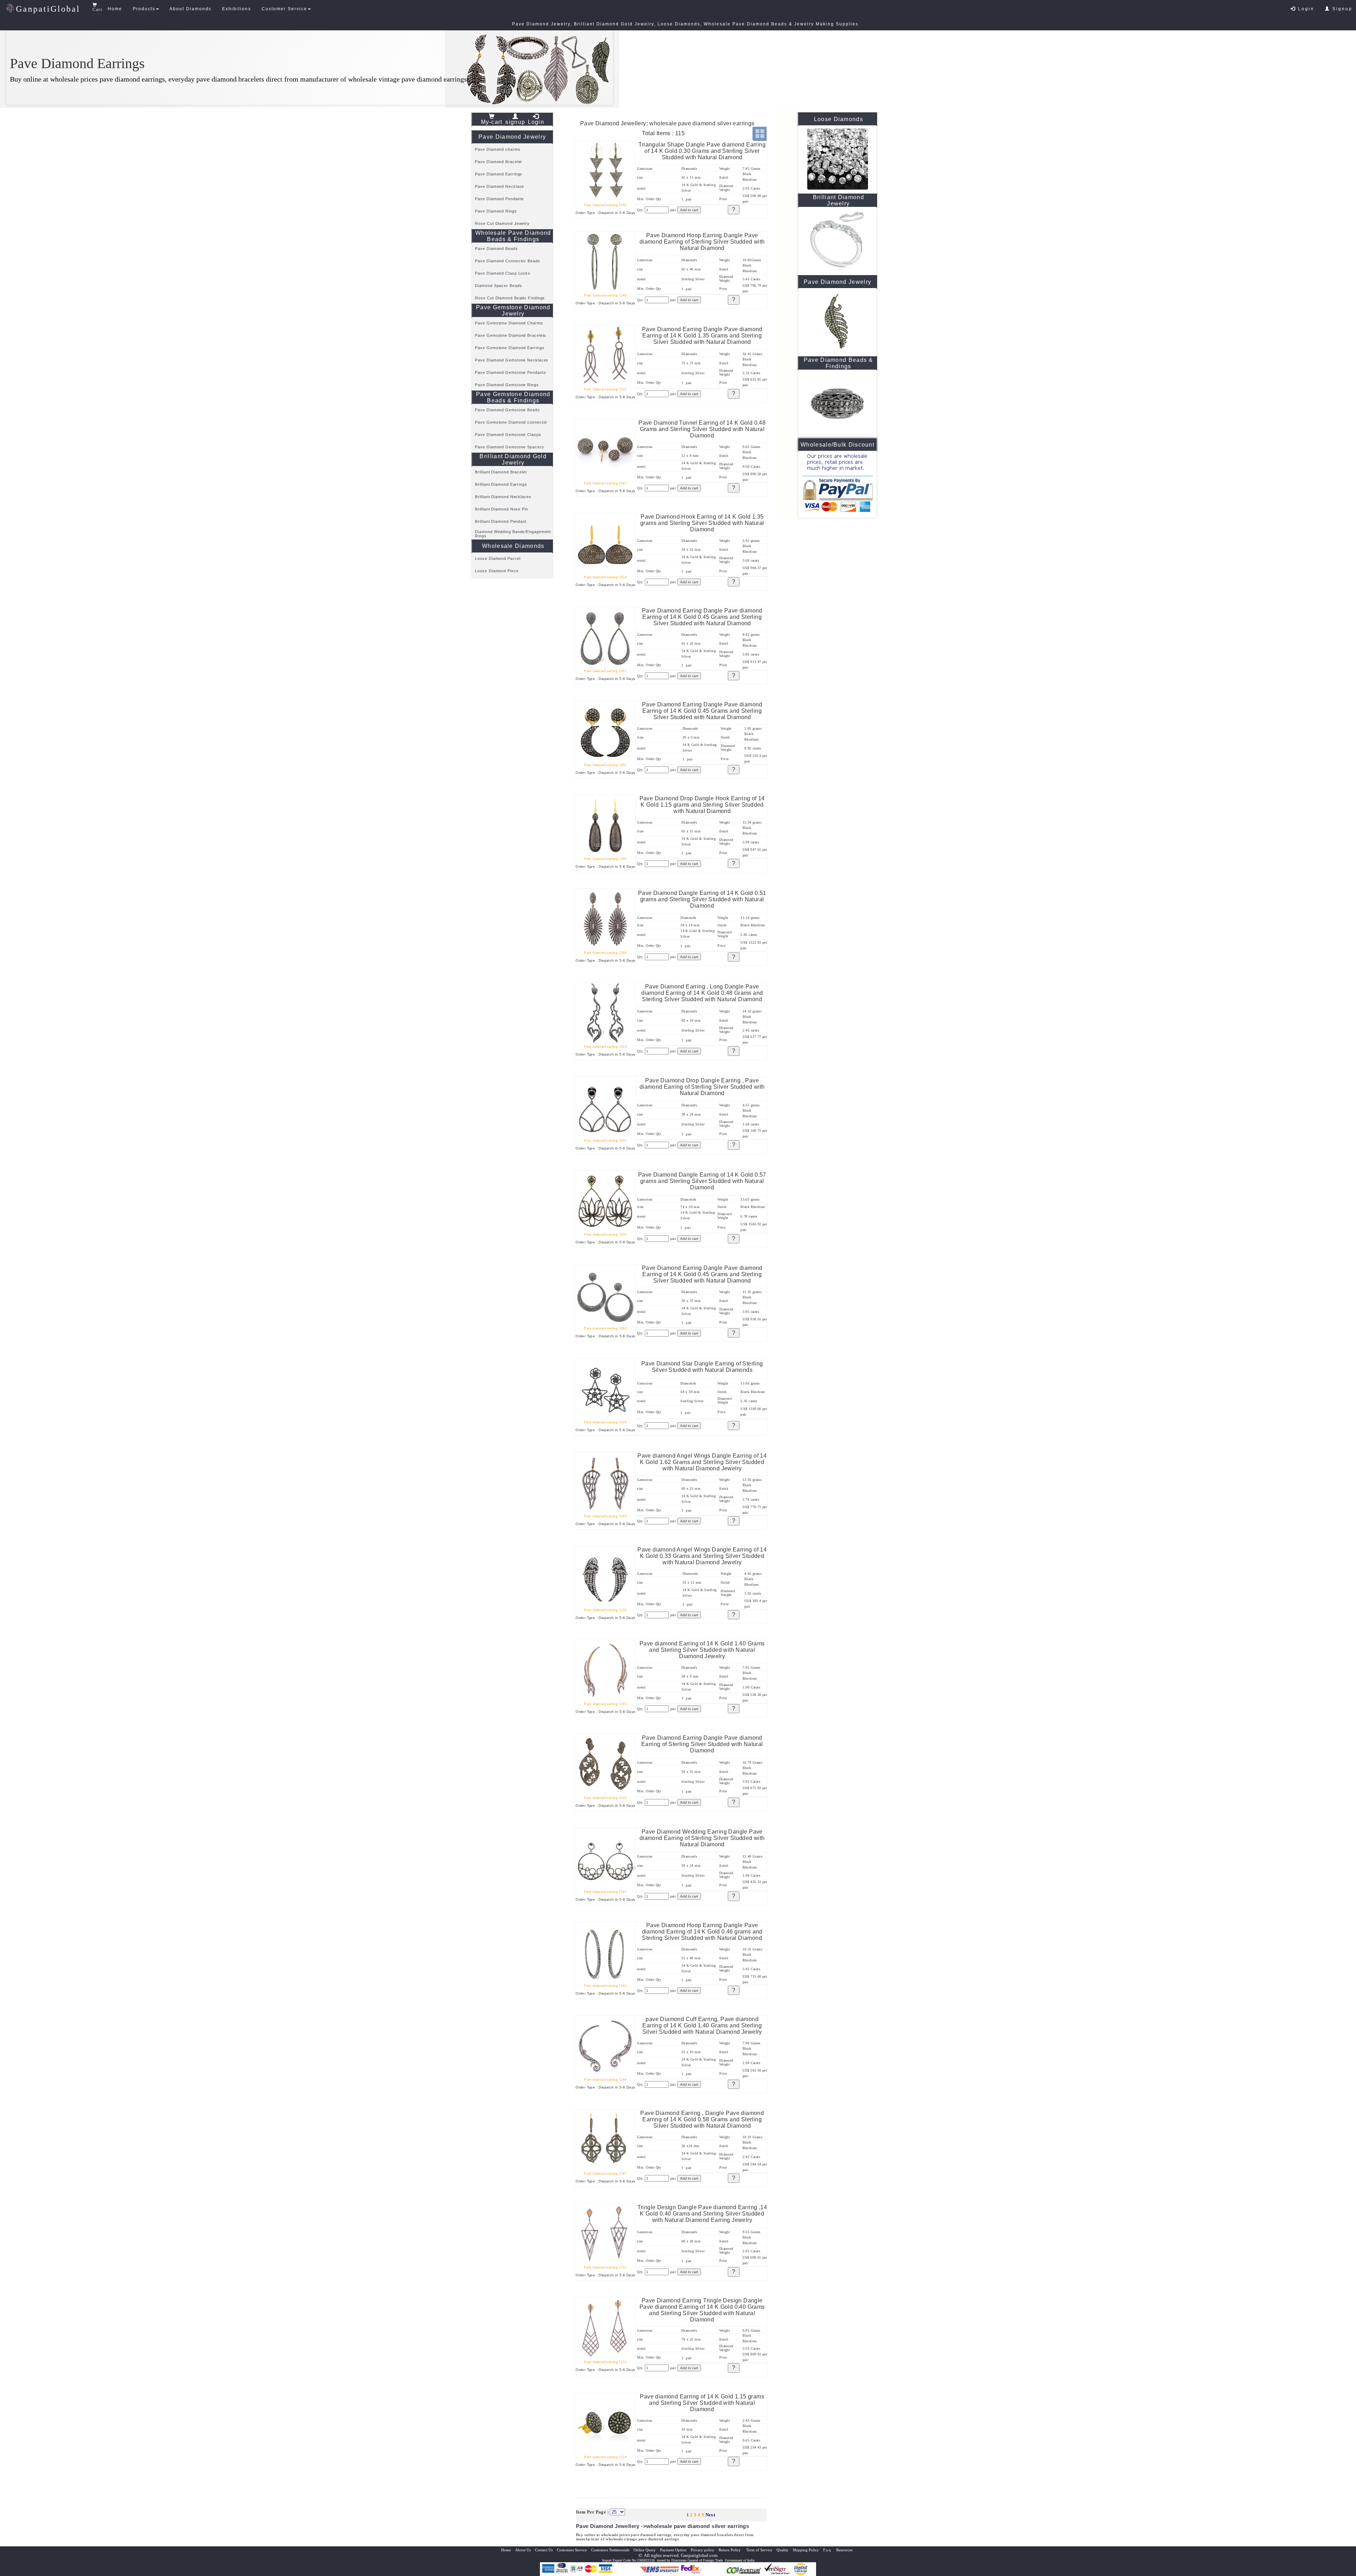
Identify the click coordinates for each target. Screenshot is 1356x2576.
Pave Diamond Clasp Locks (503, 273)
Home (115, 9)
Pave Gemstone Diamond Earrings (510, 348)
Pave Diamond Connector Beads (507, 261)
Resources (844, 2550)
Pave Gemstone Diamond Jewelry (513, 310)
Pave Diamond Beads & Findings (838, 363)
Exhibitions (237, 9)
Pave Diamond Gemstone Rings (507, 385)
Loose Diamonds (838, 119)
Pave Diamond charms (498, 149)
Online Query (645, 2550)
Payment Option (673, 2550)
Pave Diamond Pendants (499, 199)
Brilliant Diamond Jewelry (838, 200)
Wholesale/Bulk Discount (837, 445)
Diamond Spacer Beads (498, 286)
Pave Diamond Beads (496, 249)
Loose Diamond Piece (497, 571)
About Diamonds (191, 9)
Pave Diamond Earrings (499, 174)
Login (1305, 9)
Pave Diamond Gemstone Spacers (509, 447)
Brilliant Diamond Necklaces (503, 497)
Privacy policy (703, 2550)
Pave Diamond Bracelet (498, 162)
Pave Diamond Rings (496, 211)
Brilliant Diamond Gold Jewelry (513, 459)
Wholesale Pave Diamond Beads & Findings (513, 236)
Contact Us (544, 2550)
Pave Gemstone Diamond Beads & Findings (513, 397)
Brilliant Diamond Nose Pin (501, 509)
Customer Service (284, 9)
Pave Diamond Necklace (499, 186)
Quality (783, 2550)
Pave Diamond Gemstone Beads (507, 410)
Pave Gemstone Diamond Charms (509, 323)
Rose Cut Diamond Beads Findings (510, 298)
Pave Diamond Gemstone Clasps (508, 435)
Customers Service (572, 2550)
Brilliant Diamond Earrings (501, 484)
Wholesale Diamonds (513, 546)
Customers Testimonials (610, 2550)
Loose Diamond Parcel (498, 558)
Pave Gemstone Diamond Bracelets (511, 335)
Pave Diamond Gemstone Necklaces (512, 360)
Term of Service (759, 2550)
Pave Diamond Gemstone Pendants (510, 372)
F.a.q (828, 2550)
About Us (523, 2550)
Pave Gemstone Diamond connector (511, 422)
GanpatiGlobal (48, 9)
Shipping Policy (806, 2550)
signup (515, 122)
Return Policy (730, 2550)
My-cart (492, 122)
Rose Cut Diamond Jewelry (502, 223)
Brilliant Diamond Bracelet (501, 472)
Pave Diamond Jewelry (512, 137)
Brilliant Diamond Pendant (501, 521)
